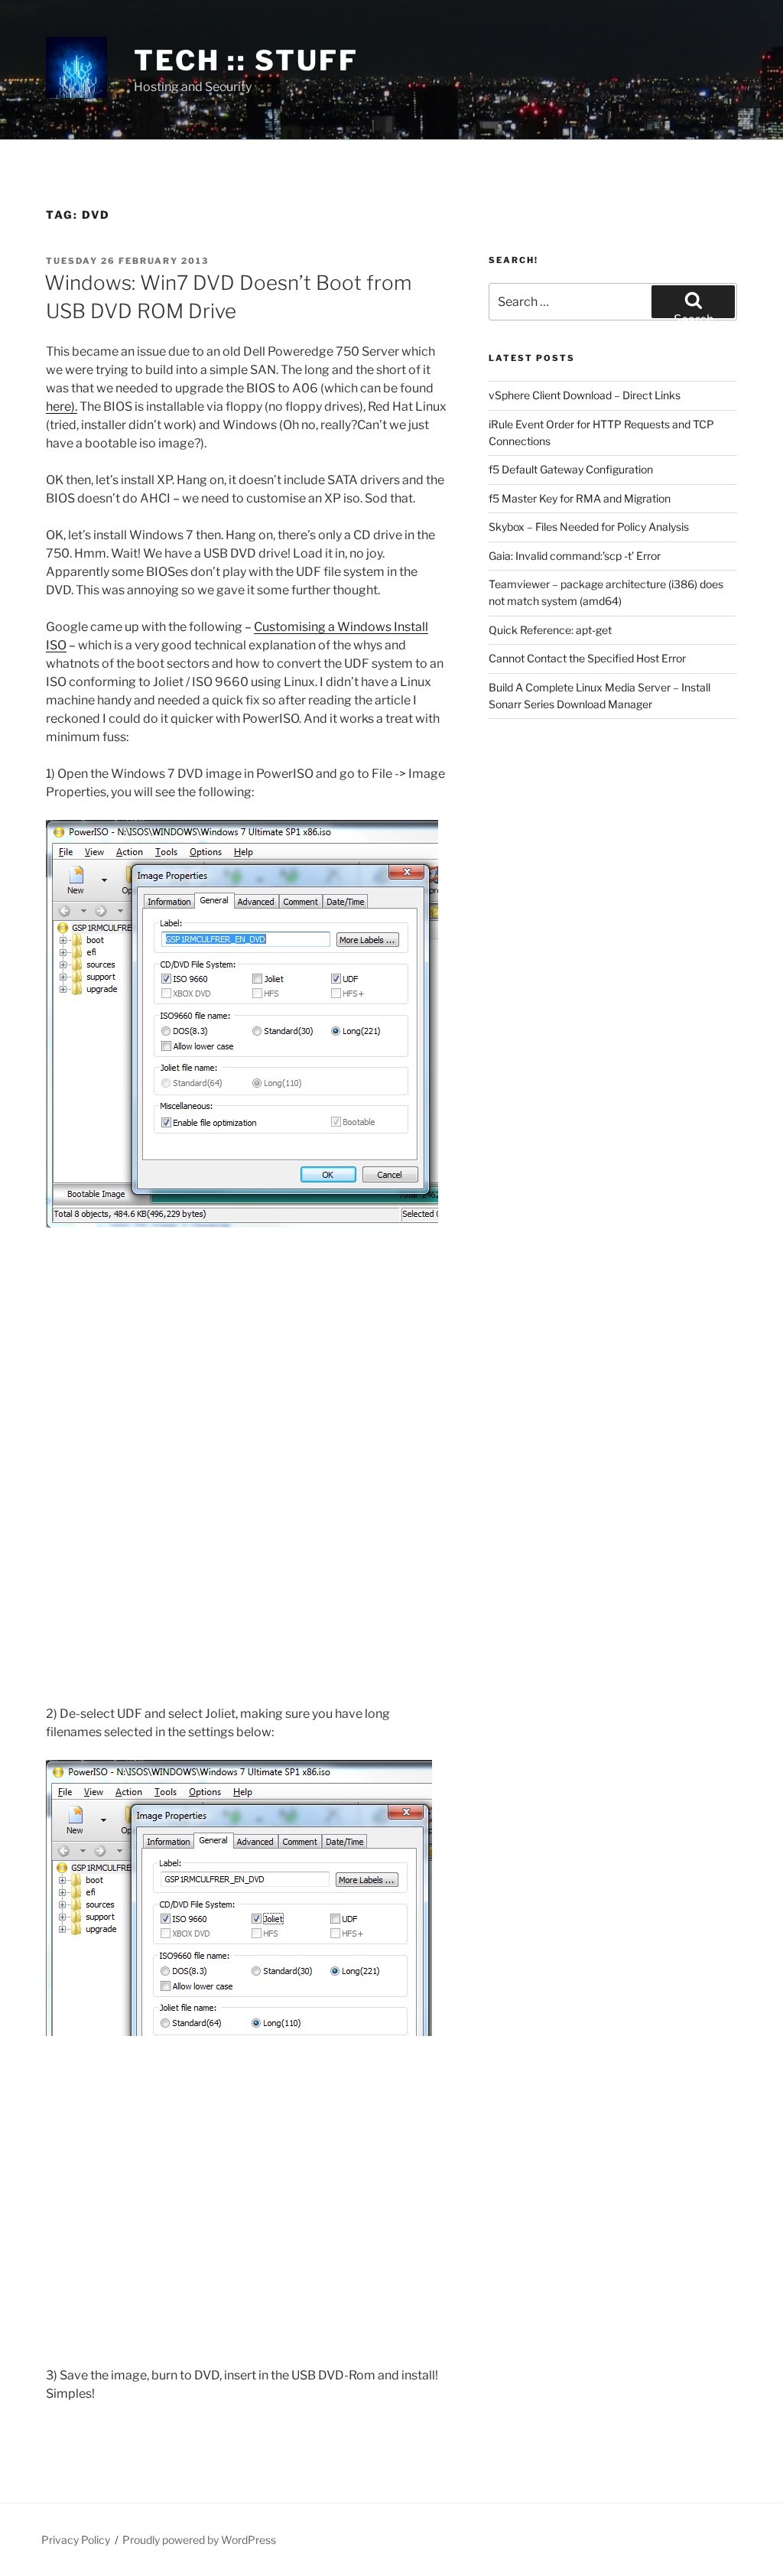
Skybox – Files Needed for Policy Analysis (589, 527)
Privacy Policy (76, 2540)
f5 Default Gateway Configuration (571, 469)
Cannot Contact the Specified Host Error (587, 658)
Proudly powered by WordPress (199, 2540)
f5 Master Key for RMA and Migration (580, 498)
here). (62, 407)
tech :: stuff (246, 60)
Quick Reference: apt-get (550, 630)
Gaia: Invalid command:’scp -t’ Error (575, 556)
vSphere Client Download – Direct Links (585, 395)
